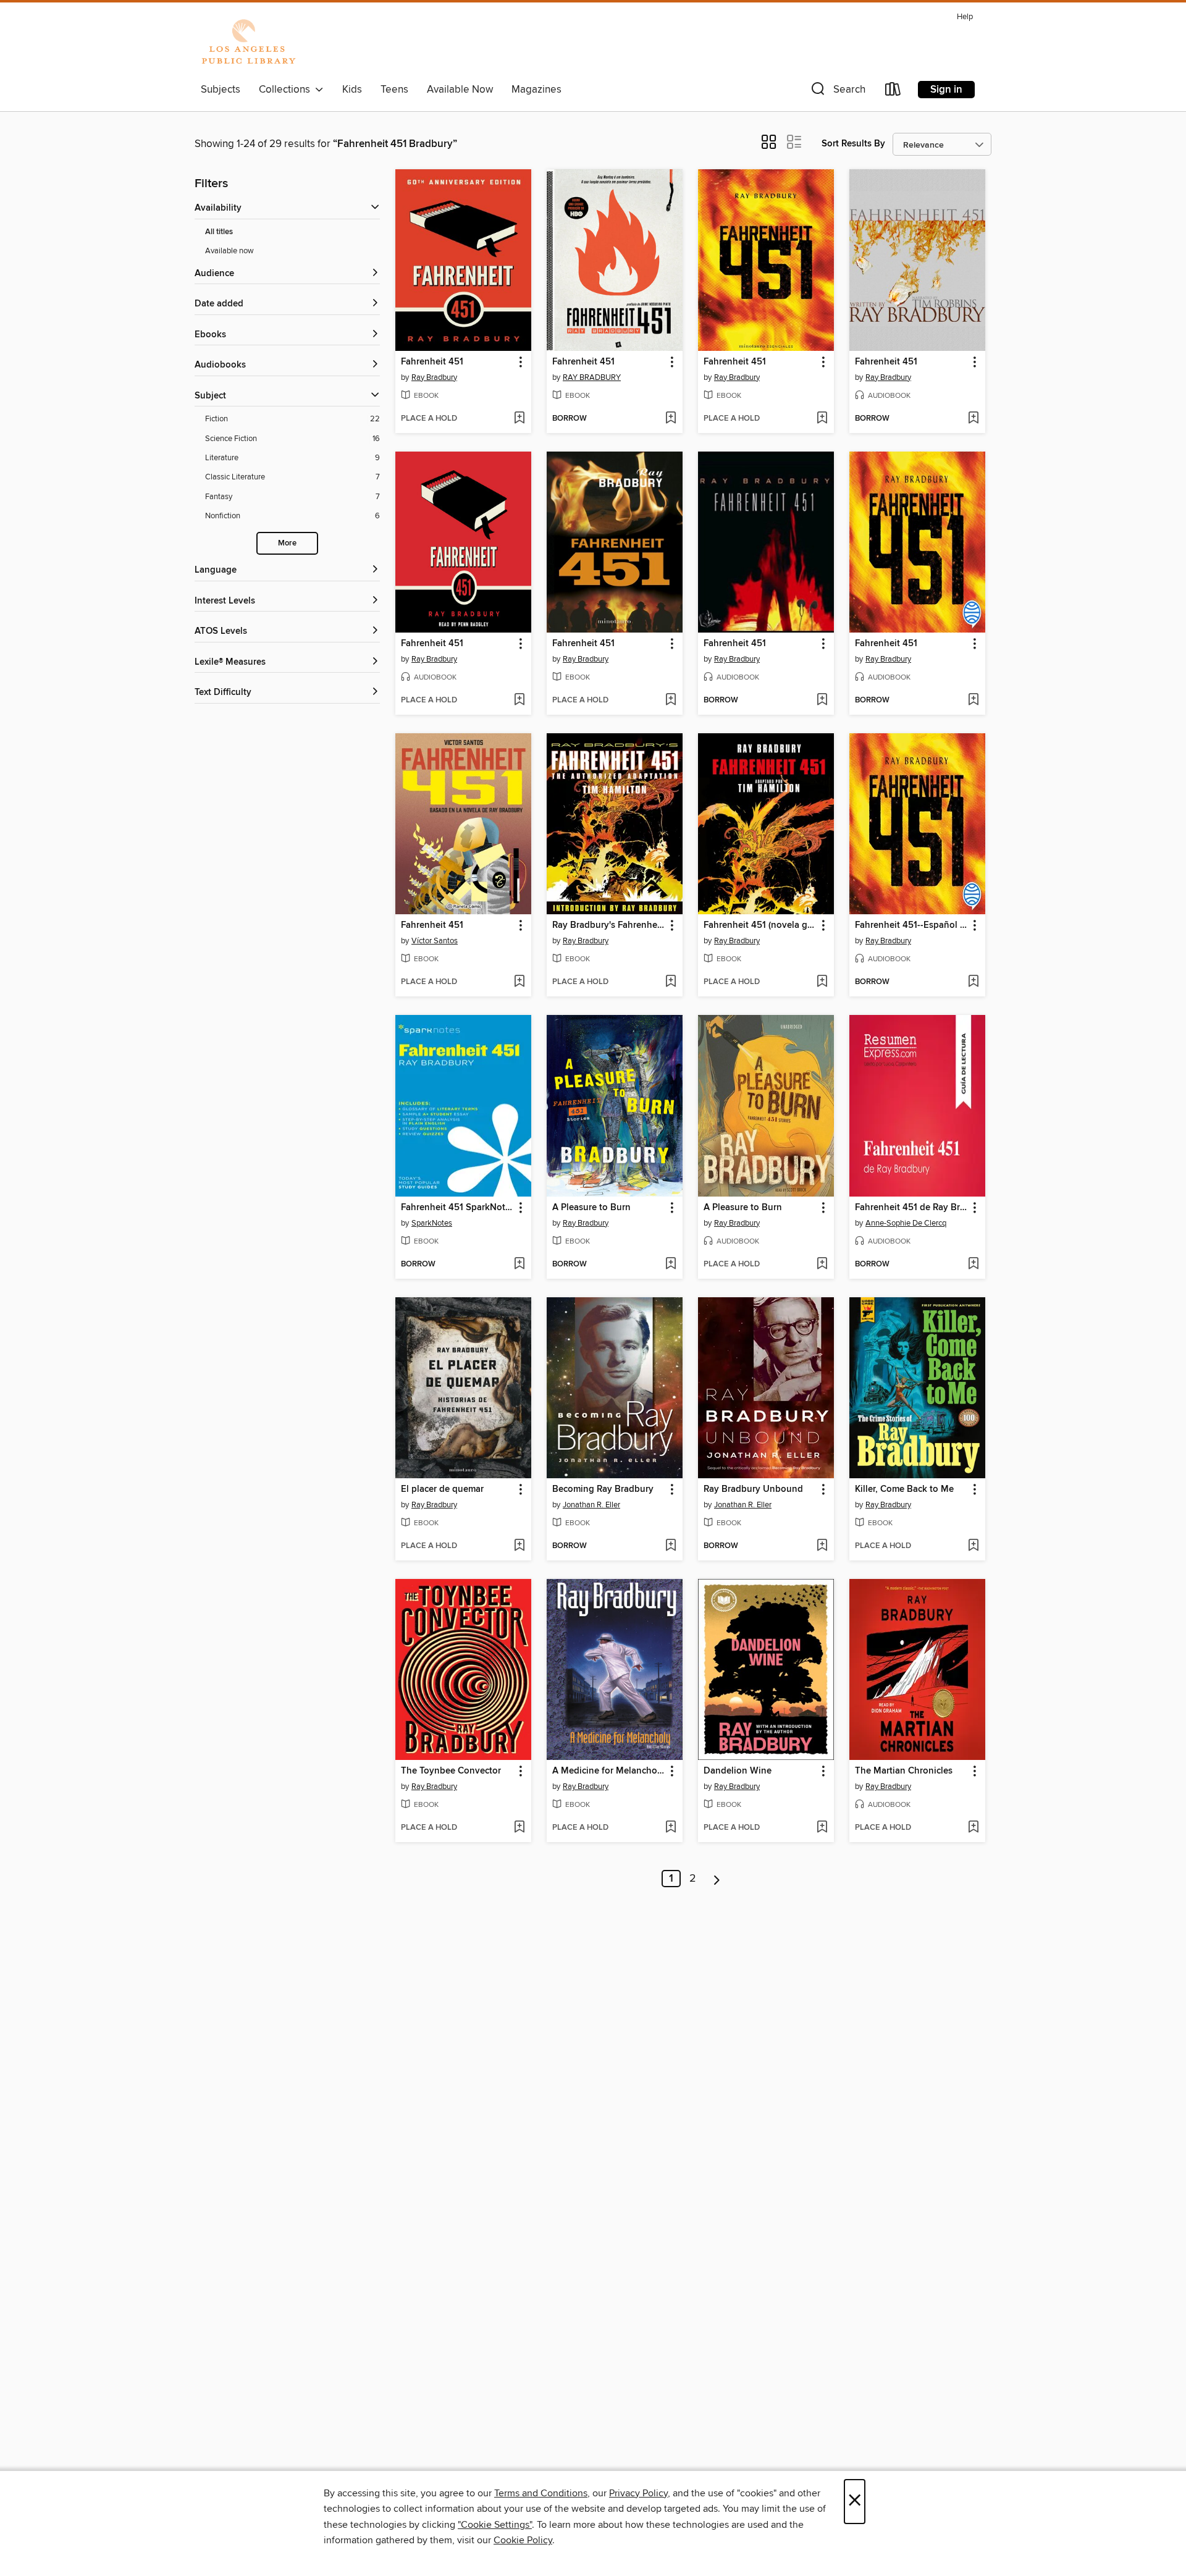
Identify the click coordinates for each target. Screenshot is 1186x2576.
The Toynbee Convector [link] (451, 1771)
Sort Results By (853, 144)
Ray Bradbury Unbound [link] (753, 1489)
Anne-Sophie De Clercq (906, 1223)
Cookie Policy (523, 2540)
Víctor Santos (435, 941)
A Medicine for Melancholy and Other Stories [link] (609, 1771)
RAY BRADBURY (592, 377)
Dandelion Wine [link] (738, 1771)
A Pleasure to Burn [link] (591, 1208)
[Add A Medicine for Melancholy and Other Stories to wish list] (671, 1828)
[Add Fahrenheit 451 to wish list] (519, 419)
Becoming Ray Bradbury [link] (603, 1489)
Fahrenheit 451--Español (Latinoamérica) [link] (911, 925)
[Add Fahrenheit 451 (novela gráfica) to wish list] (822, 982)
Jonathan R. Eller (591, 1505)
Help (965, 17)
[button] (837, 92)
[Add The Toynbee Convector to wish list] (519, 1828)
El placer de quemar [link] (442, 1489)
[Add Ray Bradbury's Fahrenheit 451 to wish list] (671, 982)
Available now (229, 251)
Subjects (221, 90)
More (287, 543)
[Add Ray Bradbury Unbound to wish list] (822, 1546)
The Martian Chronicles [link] (904, 1771)
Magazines (536, 90)
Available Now (460, 90)
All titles (219, 232)
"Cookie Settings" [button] (495, 2525)
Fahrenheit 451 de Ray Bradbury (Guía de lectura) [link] (911, 1208)
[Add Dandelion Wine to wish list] (822, 1828)
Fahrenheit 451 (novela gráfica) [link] (760, 925)
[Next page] (717, 1879)
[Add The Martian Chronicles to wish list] (973, 1828)
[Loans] (893, 92)
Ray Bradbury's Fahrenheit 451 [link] (609, 925)
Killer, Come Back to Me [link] (904, 1489)
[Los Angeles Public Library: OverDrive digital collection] (248, 43)
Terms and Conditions (541, 2493)
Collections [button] (287, 90)
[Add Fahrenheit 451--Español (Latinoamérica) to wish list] (973, 982)
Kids (352, 90)
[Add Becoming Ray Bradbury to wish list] (671, 1546)
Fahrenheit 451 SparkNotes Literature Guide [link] (457, 1208)
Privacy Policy (638, 2493)
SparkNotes (432, 1223)
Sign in (946, 90)
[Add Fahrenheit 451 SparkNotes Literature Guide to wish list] (519, 1265)
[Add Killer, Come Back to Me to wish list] (973, 1546)
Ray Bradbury (434, 377)
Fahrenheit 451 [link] (432, 362)
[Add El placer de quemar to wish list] (519, 1546)
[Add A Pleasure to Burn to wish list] (671, 1265)
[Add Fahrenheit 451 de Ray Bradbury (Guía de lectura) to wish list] (973, 1265)
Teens (394, 90)
